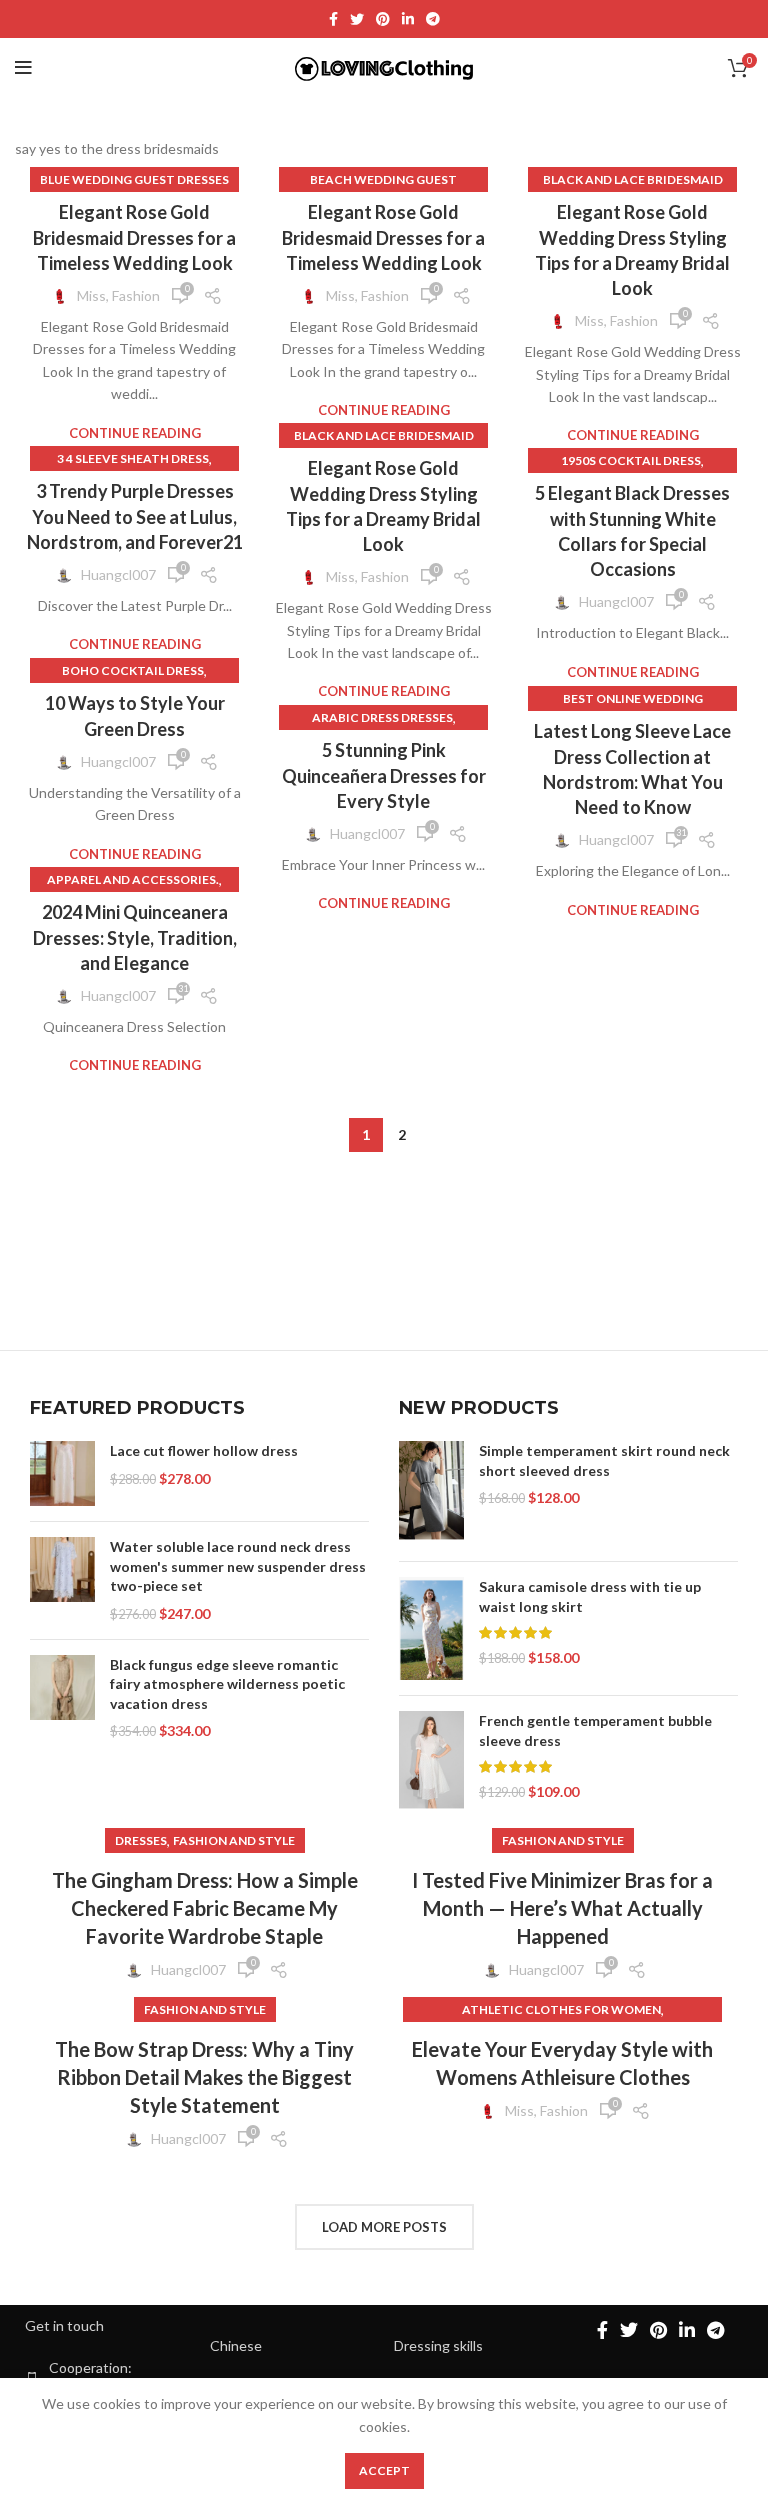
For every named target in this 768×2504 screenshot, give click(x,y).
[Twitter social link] (357, 19)
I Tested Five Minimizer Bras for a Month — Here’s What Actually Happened (562, 1908)
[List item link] (292, 2346)
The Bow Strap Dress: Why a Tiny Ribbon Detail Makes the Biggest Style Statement (204, 2077)
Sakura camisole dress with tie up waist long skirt (590, 1596)
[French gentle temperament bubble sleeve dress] (431, 1761)
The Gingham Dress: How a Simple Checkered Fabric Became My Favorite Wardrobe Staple (205, 1908)
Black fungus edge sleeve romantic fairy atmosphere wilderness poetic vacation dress (227, 1684)
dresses (141, 1840)
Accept (384, 2470)
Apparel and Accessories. (133, 879)
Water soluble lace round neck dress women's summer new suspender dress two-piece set (238, 1566)
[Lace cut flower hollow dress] (62, 1473)
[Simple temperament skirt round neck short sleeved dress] (431, 1493)
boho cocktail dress (133, 670)
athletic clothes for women (561, 2009)
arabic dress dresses (382, 717)
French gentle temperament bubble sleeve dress (595, 1730)
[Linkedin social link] (408, 19)
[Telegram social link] (433, 19)
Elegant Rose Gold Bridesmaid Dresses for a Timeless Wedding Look (134, 237)
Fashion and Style (234, 1840)
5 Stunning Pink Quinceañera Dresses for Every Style (384, 775)
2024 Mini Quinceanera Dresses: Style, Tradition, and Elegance (135, 937)
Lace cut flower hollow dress (204, 1450)
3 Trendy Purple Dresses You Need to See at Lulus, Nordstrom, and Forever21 (135, 516)
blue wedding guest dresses (134, 179)
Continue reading (135, 433)
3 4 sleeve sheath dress (133, 458)
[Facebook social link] (333, 19)
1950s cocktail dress (631, 460)
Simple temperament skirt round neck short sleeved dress (604, 1460)
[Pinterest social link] (383, 19)
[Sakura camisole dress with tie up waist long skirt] (431, 1628)
